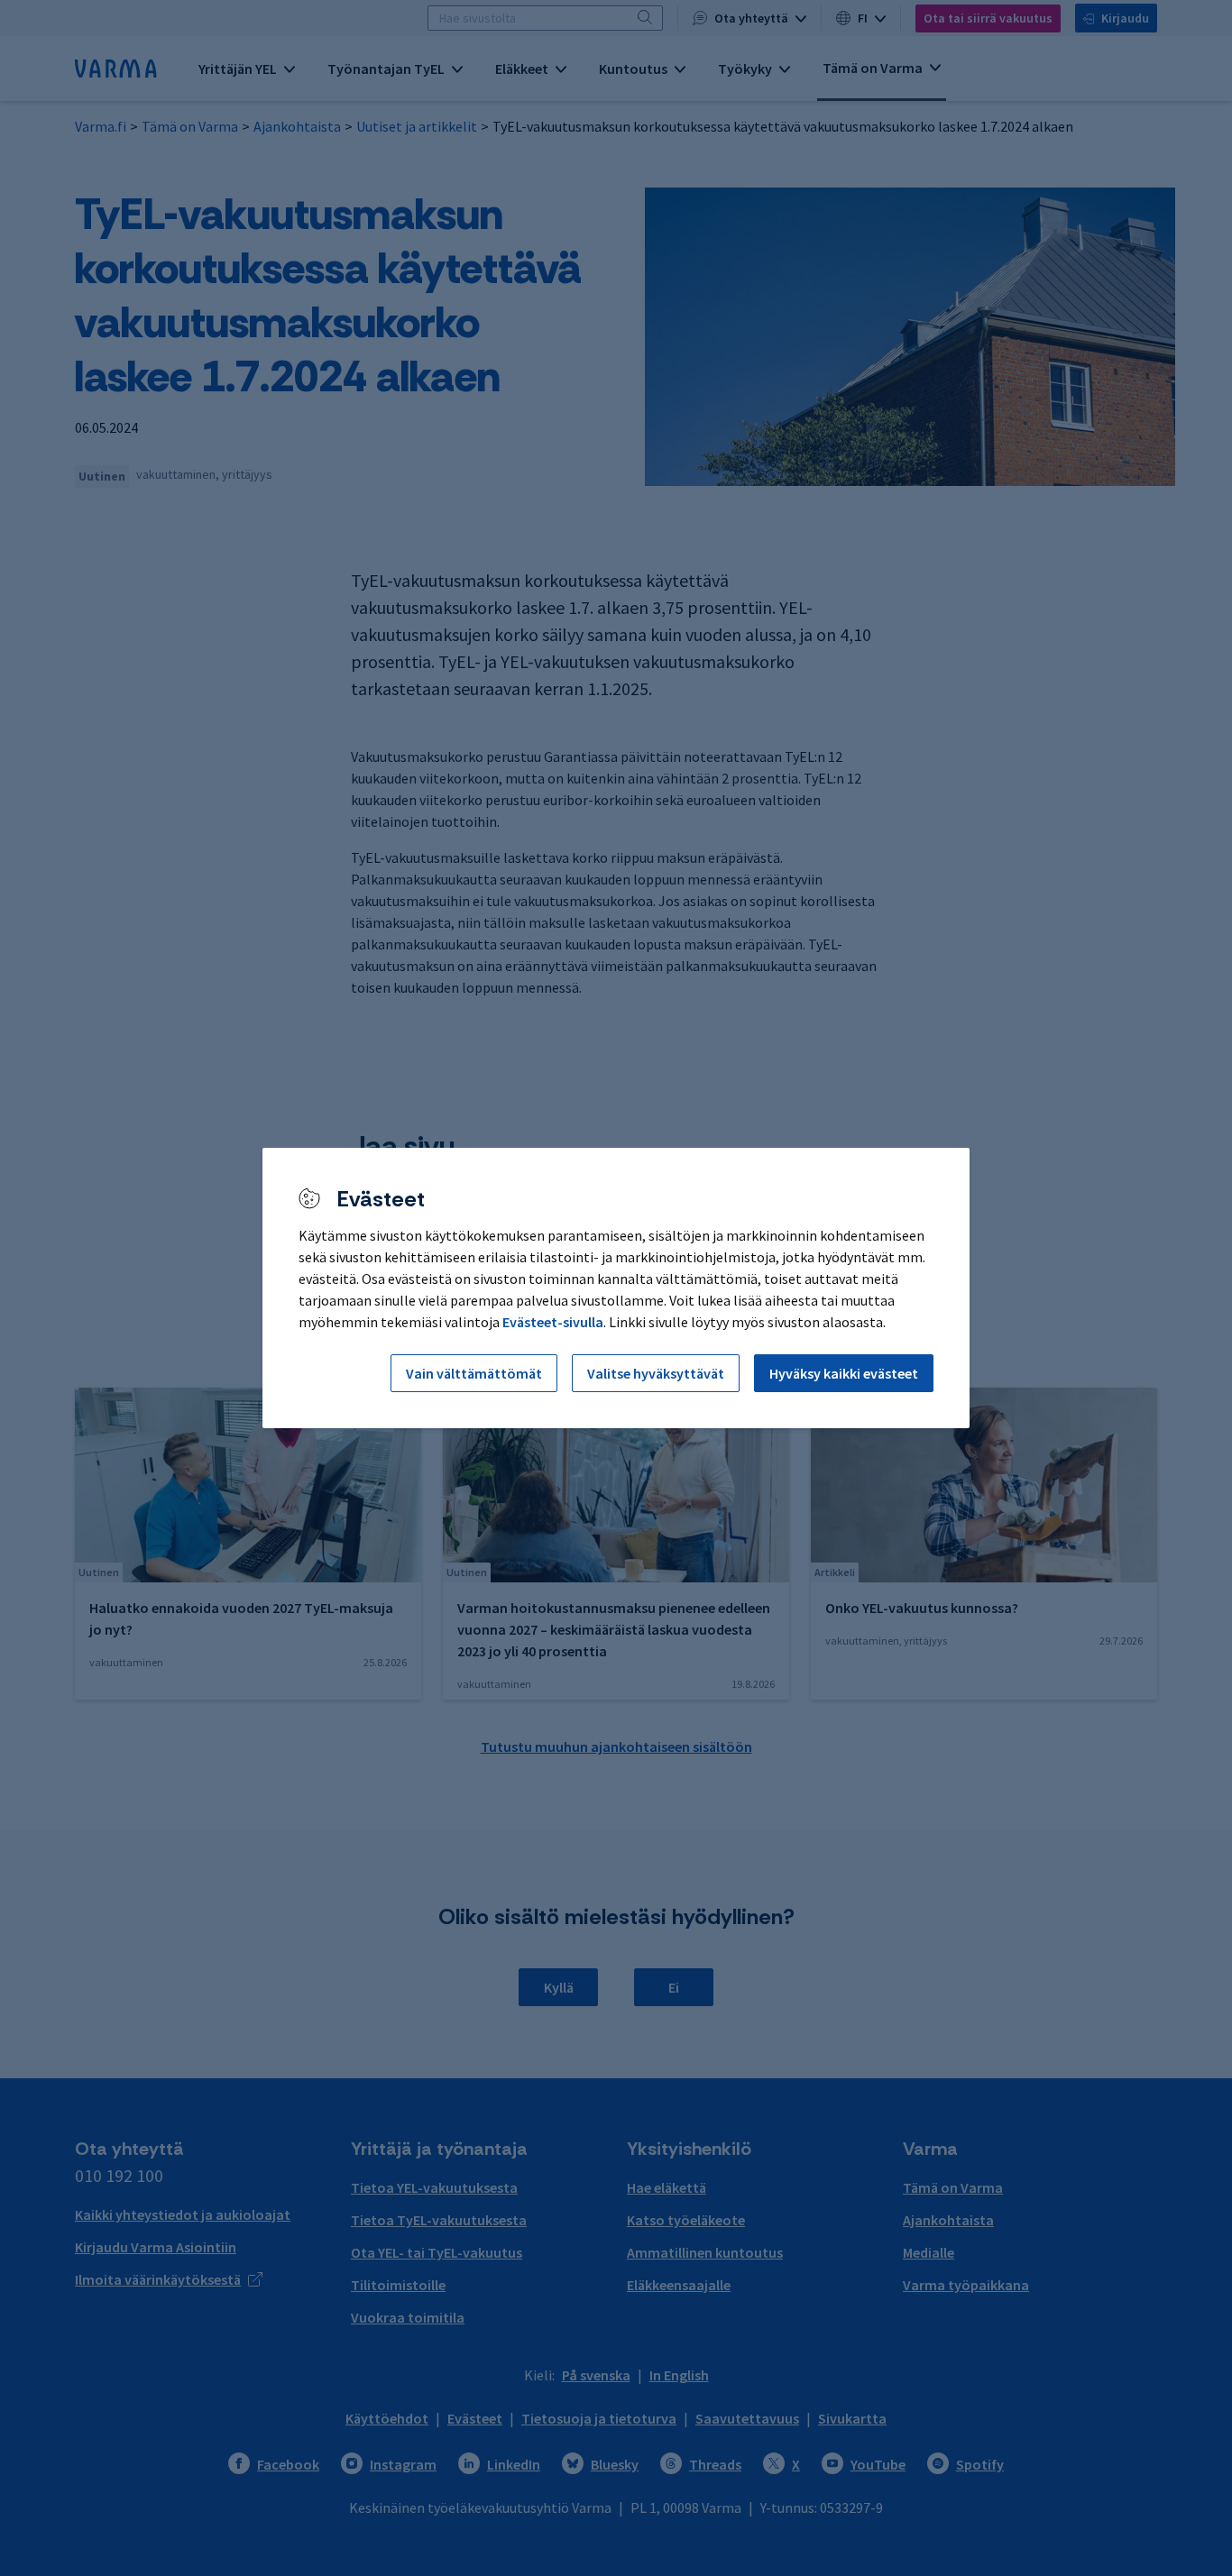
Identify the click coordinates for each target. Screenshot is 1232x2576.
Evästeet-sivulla (553, 1322)
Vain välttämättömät (474, 1373)
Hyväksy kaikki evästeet (844, 1373)
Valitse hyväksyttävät (656, 1373)
